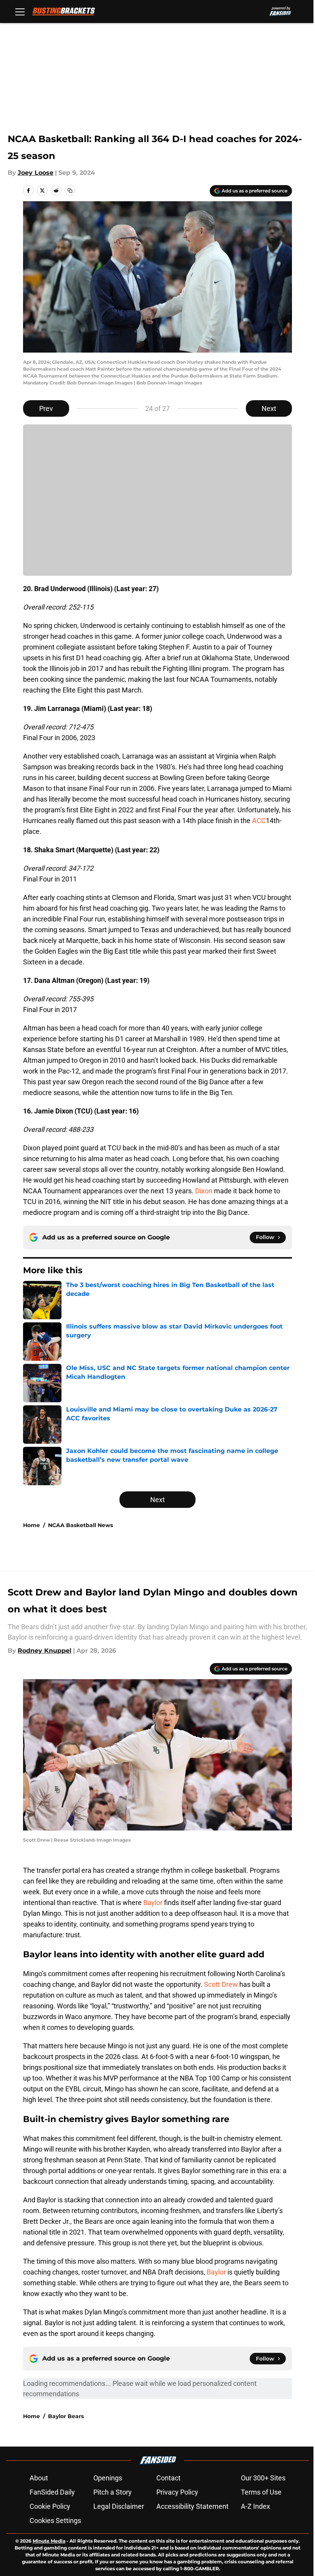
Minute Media (49, 2541)
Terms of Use (261, 2492)
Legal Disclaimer (119, 2506)
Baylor (153, 1903)
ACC (259, 821)
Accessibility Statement (192, 2506)
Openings (108, 2478)
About (39, 2478)
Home (31, 1525)
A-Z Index (255, 2506)
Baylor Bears (66, 2416)
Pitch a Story (113, 2492)
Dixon (204, 1191)
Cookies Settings (55, 2521)
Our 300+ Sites (263, 2478)
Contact (168, 2478)
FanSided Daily (52, 2492)
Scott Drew (221, 1984)
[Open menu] (20, 12)
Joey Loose (36, 173)
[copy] (70, 191)
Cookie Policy (50, 2506)
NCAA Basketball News (80, 1525)
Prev (46, 408)
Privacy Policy (177, 2492)
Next (269, 408)
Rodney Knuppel (45, 1651)
